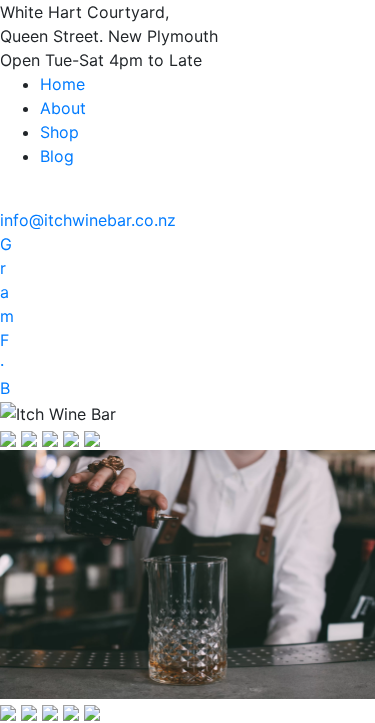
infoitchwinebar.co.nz (88, 220)
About (63, 108)
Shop (59, 132)
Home (62, 84)
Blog (57, 156)
